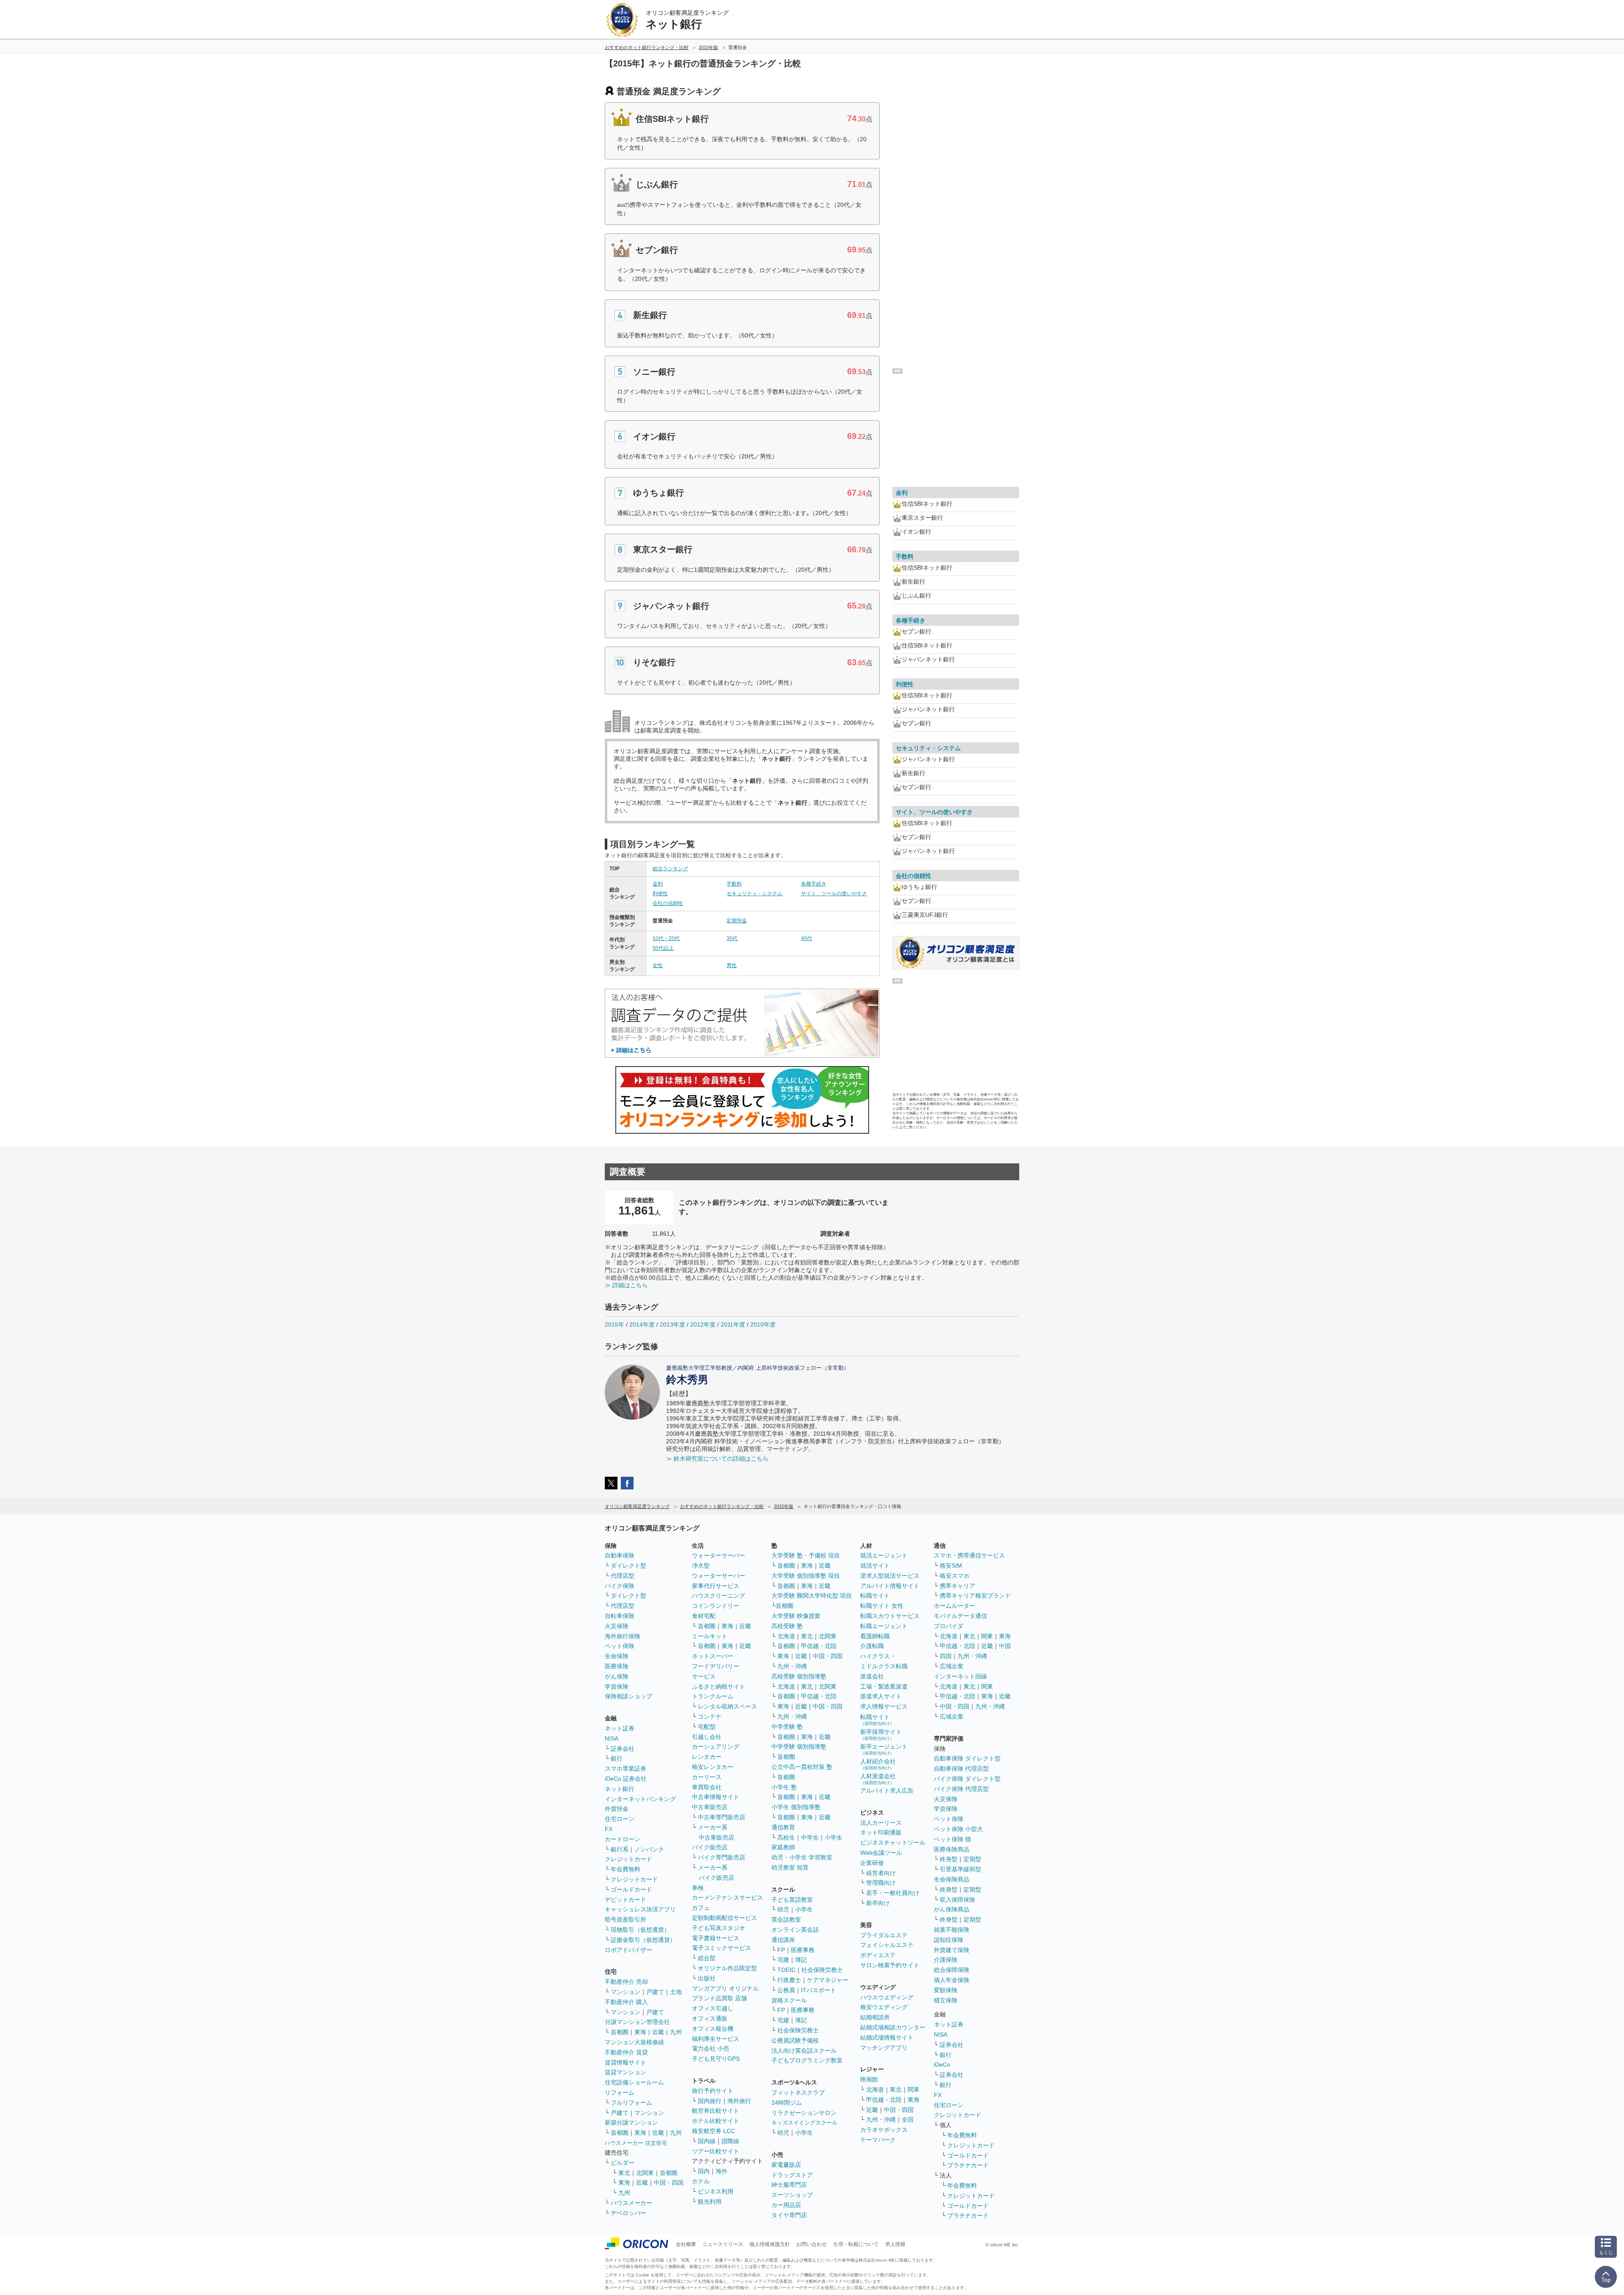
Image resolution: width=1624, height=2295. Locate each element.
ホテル (701, 2181)
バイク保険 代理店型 (961, 1789)
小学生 (834, 1837)
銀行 (617, 1758)
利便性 (660, 894)
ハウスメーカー (631, 2203)
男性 (732, 965)
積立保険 (946, 2000)
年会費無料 (625, 1869)
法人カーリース (881, 1823)
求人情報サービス (884, 1706)
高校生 (786, 1837)
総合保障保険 (952, 1970)
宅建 (783, 1960)
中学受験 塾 (787, 1727)
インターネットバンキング (640, 1799)
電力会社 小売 (710, 2048)
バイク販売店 (710, 1847)
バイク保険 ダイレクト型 (967, 1779)
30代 (732, 938)
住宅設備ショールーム (634, 2082)
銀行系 (620, 1849)
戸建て (655, 1992)
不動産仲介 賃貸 (626, 2052)
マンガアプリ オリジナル (725, 1988)
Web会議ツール (881, 1853)
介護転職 (872, 1646)
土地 (676, 1992)
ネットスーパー (713, 1656)
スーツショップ (792, 2195)
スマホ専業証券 (625, 1769)
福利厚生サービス (716, 2039)
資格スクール (789, 2000)
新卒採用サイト (881, 1734)
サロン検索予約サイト (890, 1965)
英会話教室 (786, 1919)
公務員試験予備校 (795, 2040)
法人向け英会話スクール (804, 2051)
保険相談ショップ (628, 1696)
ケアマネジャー (828, 1980)
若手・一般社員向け (893, 1893)
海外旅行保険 (623, 1636)
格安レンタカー (713, 1767)
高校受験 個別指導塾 (799, 1676)
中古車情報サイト (716, 1797)
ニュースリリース (723, 2244)
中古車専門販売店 (721, 1817)
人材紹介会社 (878, 1764)
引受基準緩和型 (960, 1869)
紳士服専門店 (789, 2185)
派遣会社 (872, 1676)
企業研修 (872, 1863)
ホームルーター (955, 1606)
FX (609, 1829)
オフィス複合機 (713, 2029)
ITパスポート (819, 1990)
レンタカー (707, 1757)
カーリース (707, 1777)
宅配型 (707, 1727)
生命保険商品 (952, 1879)
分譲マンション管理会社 (637, 2022)
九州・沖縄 (792, 1666)
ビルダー (623, 2163)
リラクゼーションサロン (804, 2113)
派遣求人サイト (881, 1696)
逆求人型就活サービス (890, 1576)
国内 (704, 2171)
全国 (908, 2120)
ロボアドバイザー (628, 1950)
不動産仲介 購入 (626, 2002)
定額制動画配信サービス (724, 1918)
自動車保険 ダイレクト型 (967, 1758)
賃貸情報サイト (625, 2062)
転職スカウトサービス (890, 1616)
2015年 (614, 1324)
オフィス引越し (713, 2008)
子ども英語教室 (792, 1900)
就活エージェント (884, 1555)
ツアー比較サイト (716, 2151)
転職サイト (875, 1596)
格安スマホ (955, 1576)
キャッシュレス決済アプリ (640, 1909)
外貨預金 (617, 1809)
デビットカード (625, 1900)
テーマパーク (878, 2140)
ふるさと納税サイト (719, 1686)
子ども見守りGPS (716, 2059)
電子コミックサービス (721, 1948)
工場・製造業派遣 (884, 1686)
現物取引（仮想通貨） (640, 1930)
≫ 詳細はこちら (626, 1285)
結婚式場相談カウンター (893, 2027)
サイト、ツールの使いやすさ (834, 894)
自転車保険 (620, 1616)
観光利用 (710, 2202)
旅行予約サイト (713, 2091)
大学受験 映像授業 (796, 1616)
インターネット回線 (960, 1676)
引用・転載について (856, 2244)
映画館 (869, 2079)
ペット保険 (620, 1646)
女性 (658, 965)
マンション (625, 1992)
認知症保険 (949, 1940)
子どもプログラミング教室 (807, 2060)
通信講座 (783, 1940)
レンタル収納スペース (727, 1706)
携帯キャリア (957, 1586)
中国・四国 (669, 2183)
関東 (913, 2089)
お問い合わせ (812, 2244)
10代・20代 (666, 938)
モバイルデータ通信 (960, 1616)
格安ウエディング (884, 2007)
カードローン (623, 1839)
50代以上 (663, 948)
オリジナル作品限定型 (727, 1968)
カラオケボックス (884, 2130)
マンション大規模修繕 (634, 2042)
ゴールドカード (631, 1889)
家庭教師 (783, 1847)
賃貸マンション (625, 2072)
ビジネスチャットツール (893, 1843)
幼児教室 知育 (790, 1867)
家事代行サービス (716, 1586)
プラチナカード (968, 2165)
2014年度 (642, 1324)
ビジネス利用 (716, 2191)
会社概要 (686, 2244)
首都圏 (620, 2032)
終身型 (949, 1859)
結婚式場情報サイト (887, 2037)
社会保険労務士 (822, 1970)
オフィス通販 (710, 2018)
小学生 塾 (784, 1787)
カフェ (701, 1908)
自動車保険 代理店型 (961, 1769)
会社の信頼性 (668, 903)
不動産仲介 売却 (626, 1982)
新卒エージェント (884, 1749)
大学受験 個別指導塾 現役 (806, 1576)
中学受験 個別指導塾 (799, 1747)
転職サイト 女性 (882, 1606)
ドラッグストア (792, 2175)
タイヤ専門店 (789, 2215)
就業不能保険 (952, 1930)
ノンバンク (649, 1849)
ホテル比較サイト (716, 2121)
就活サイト (875, 1566)
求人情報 (895, 2244)
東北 (624, 2173)
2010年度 (763, 1324)
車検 (698, 1888)
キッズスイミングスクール (804, 2123)
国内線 (707, 2141)
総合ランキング (670, 869)
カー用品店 (786, 2205)
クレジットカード (628, 1859)
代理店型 (623, 1576)
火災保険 (617, 1626)
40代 (807, 938)
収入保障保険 (957, 1900)
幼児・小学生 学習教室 (802, 1857)
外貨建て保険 (952, 1950)
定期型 (972, 1859)
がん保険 (617, 1676)
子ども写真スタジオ (719, 1928)
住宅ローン (620, 1819)
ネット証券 (620, 1728)
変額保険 (946, 1990)
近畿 (658, 2032)
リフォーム (620, 2092)
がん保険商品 (952, 1909)
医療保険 (617, 1666)
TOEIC (786, 1970)
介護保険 (946, 1960)
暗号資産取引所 (625, 1919)
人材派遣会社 (878, 1779)
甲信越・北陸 (819, 1646)
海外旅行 (739, 2101)
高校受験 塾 (787, 1626)
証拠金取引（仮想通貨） (643, 1940)
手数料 (734, 884)
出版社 (707, 1978)
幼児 (783, 1909)
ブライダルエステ (884, 1935)
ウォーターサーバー (719, 1555)
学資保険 (617, 1686)
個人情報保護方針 (770, 2244)
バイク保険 (620, 1586)
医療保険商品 (952, 1849)
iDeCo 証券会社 (626, 1779)
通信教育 (783, 1827)
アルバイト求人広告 (887, 1790)
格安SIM (951, 1566)
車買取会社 (707, 1787)
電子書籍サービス (716, 1938)
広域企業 (952, 1666)
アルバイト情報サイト (890, 1586)
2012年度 (703, 1324)
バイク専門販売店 (721, 1857)
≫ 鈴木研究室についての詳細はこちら (717, 1459)
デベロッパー (628, 2213)
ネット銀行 (620, 1789)
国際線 (730, 2141)
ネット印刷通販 (881, 1832)
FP (781, 1950)
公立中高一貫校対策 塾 (802, 1767)
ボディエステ (878, 1955)
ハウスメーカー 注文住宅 (636, 2143)
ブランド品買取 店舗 (719, 1998)
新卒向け (878, 1903)
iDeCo (942, 2065)
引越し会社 (707, 1737)
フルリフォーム (631, 2103)
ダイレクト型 (628, 1566)
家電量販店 (786, 2165)
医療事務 (803, 1950)
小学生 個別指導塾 (796, 1807)
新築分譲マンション (631, 2122)
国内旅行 (710, 2101)
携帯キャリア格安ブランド (975, 1596)
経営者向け (881, 1873)
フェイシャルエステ (887, 1945)
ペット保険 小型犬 (958, 1829)
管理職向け (881, 1883)
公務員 (786, 1990)
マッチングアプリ (884, 2048)
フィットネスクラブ (798, 2092)
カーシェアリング (716, 1747)
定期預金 (737, 921)
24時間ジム (787, 2103)
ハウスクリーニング (719, 1596)
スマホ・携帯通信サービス (969, 1555)
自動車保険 (620, 1555)
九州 (676, 2032)
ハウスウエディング (887, 1997)
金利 (658, 884)
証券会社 (623, 1749)
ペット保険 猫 (952, 1839)
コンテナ (710, 1716)
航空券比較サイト (716, 2111)
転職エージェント (884, 1626)
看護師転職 (875, 1636)
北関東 (645, 2173)
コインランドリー (716, 1606)
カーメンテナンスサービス (727, 1897)
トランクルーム (713, 1696)
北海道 (786, 1636)
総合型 (707, 1958)
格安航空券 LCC (713, 2131)
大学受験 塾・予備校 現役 (806, 1555)
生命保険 (617, 1656)
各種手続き (814, 884)
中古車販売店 (710, 1807)
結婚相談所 (875, 2017)
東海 (640, 2032)
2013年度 (672, 1324)
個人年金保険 (952, 1980)
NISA (612, 1738)
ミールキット (710, 1636)
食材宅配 (704, 1616)
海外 (721, 2171)
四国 (946, 1656)
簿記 (801, 1960)
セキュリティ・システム (754, 894)
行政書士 (789, 1980)
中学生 (810, 1837)
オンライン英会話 (795, 1930)
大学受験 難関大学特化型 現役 (812, 1596)
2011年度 (733, 1324)
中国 (1005, 1646)
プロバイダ (949, 1626)
